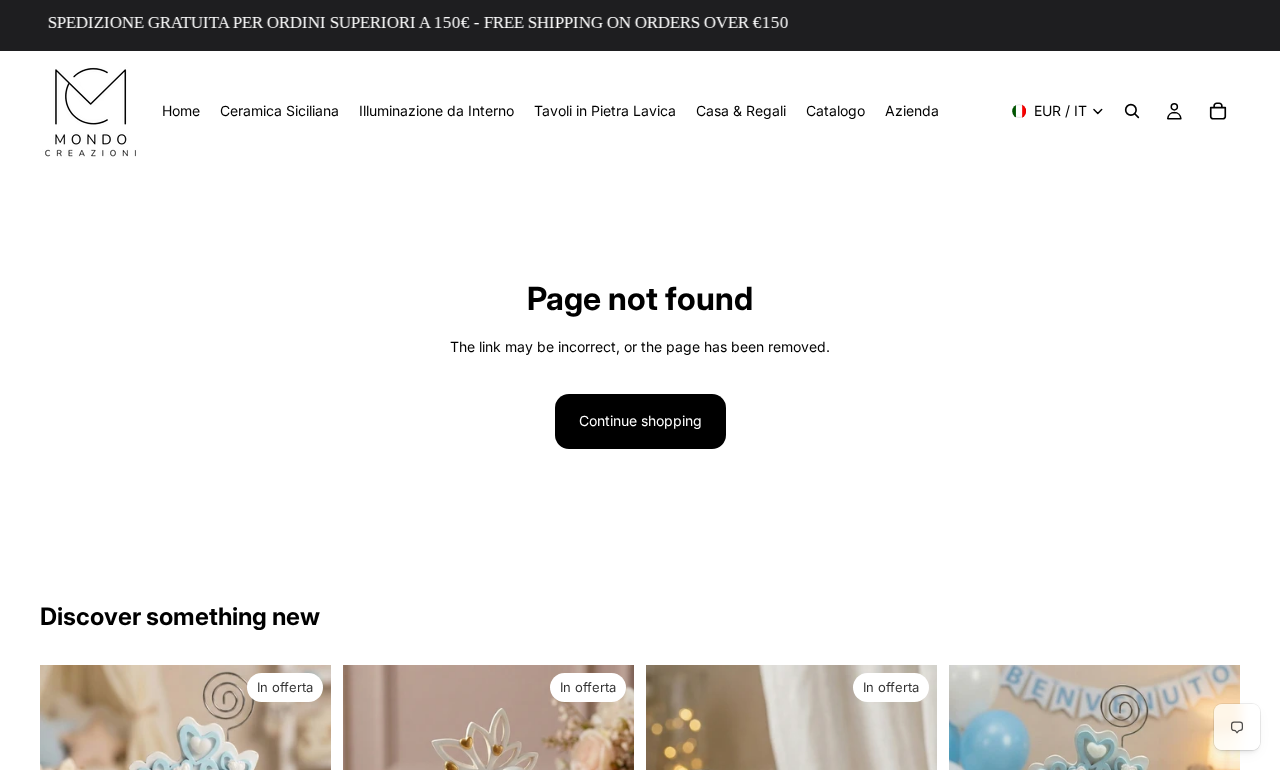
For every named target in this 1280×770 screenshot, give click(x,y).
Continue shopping (640, 420)
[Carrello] (1218, 111)
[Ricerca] (1132, 111)
